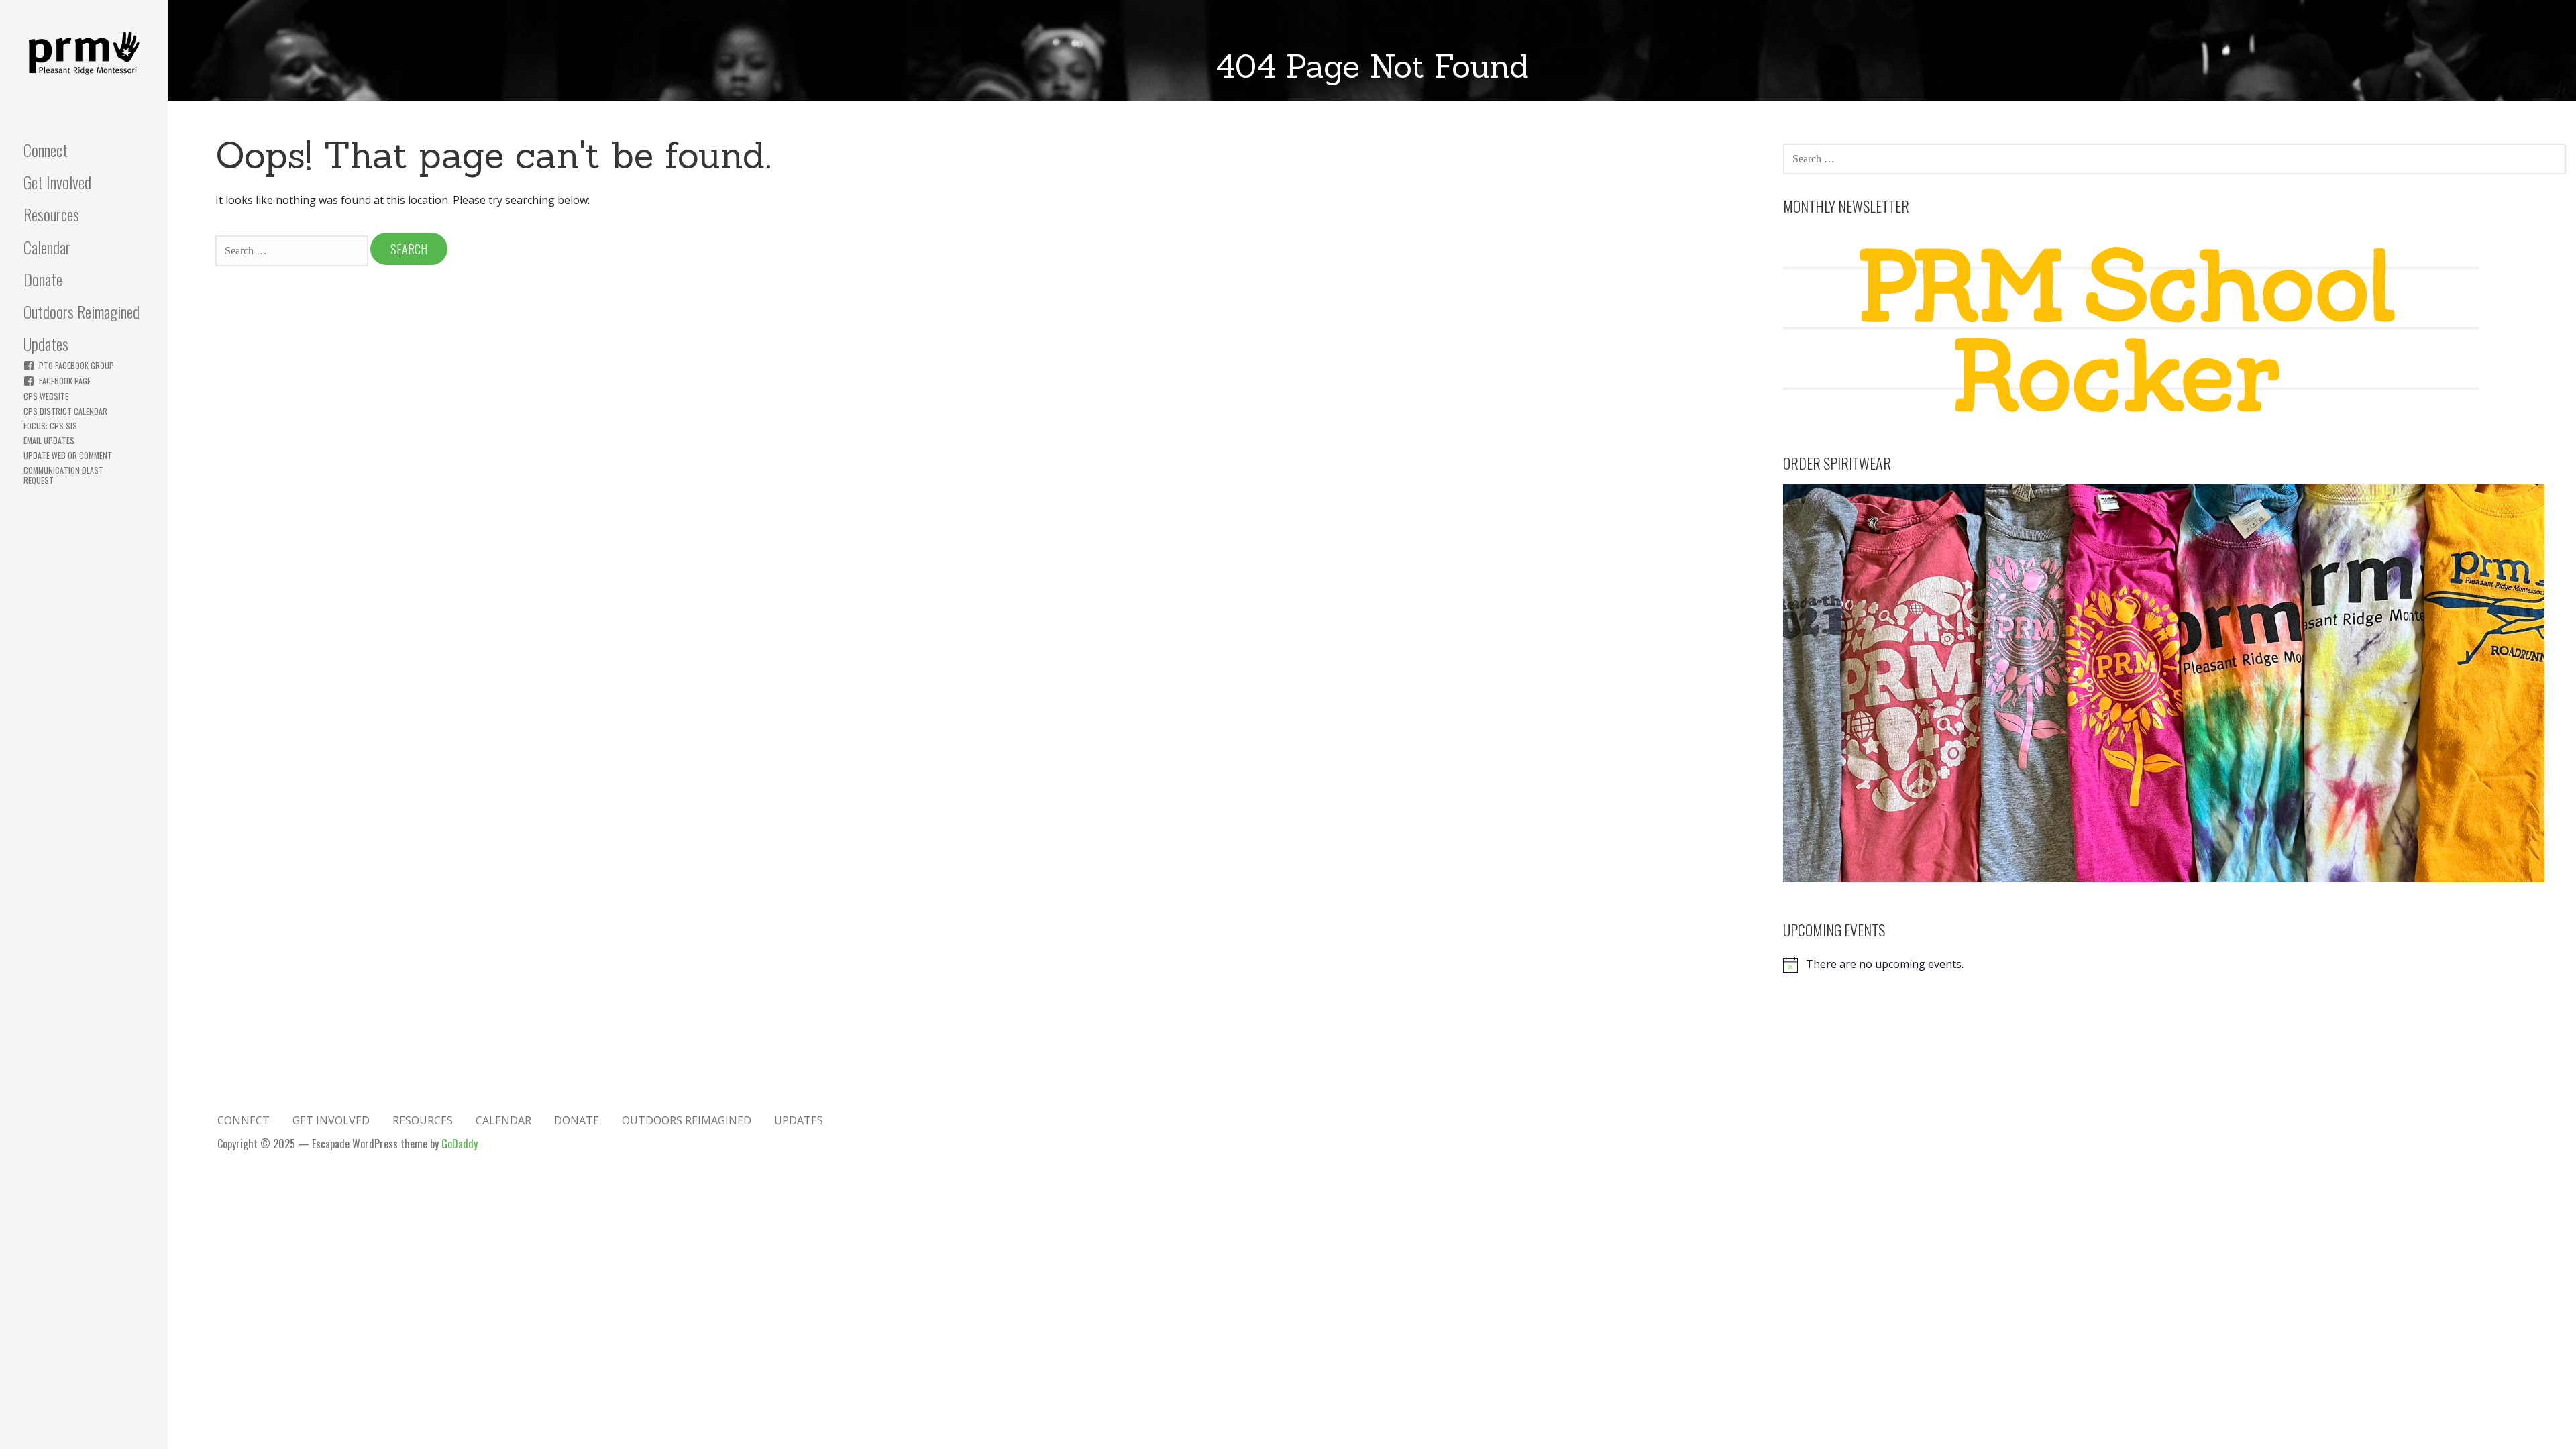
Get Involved (57, 182)
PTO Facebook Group (76, 365)
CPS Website (46, 396)
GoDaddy (460, 1144)
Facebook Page (65, 381)
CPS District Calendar (65, 411)
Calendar (47, 247)
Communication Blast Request (63, 475)
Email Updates (49, 440)
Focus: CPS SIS (50, 426)
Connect (46, 150)
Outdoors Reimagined (82, 311)
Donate (43, 279)
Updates (46, 343)
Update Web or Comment (68, 455)
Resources (51, 214)
